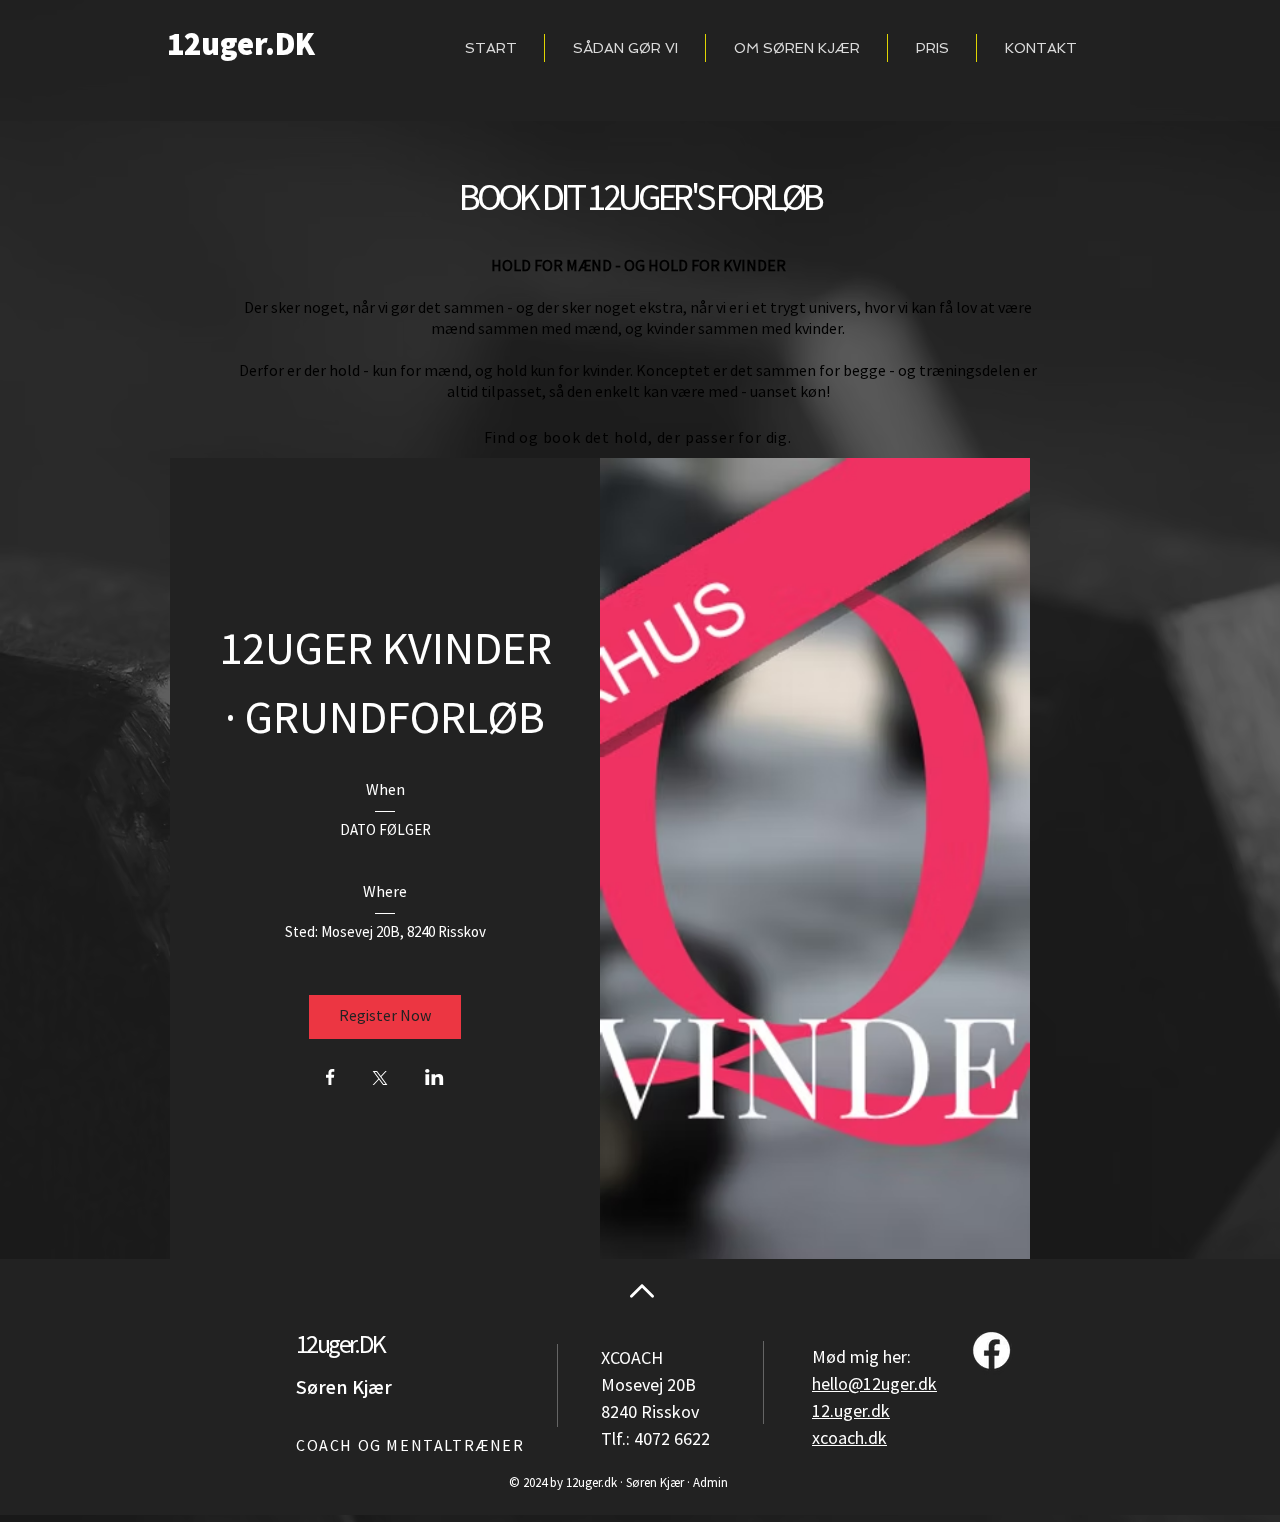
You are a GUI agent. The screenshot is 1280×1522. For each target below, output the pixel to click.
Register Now (385, 1016)
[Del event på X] (380, 1080)
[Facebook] (991, 1350)
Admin (710, 1483)
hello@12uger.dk (874, 1384)
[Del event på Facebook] (330, 1079)
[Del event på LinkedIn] (434, 1079)
